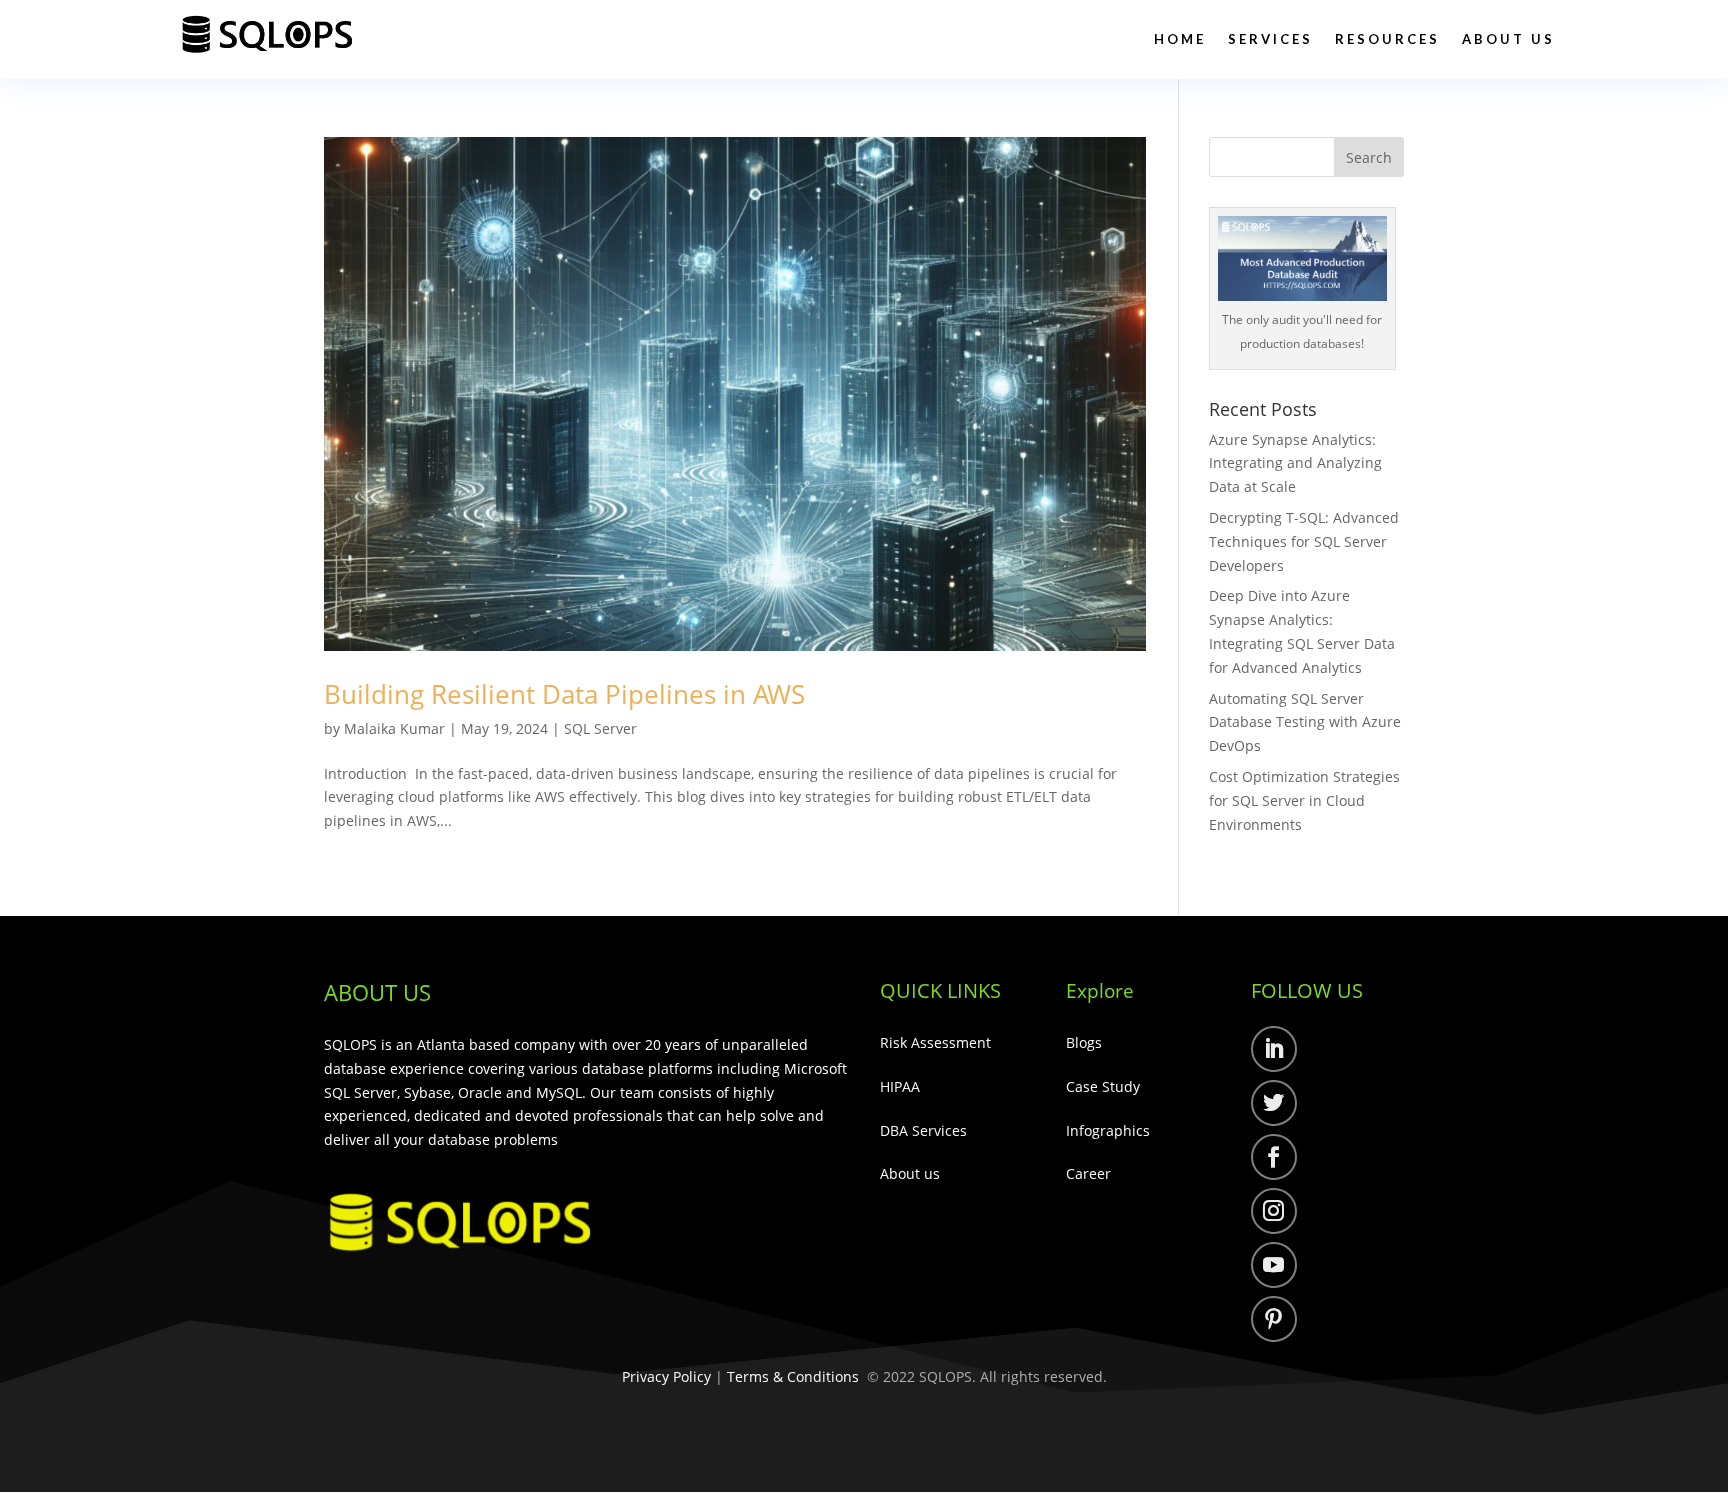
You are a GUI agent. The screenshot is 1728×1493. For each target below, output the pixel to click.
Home (1180, 39)
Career (1088, 1173)
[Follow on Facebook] (1274, 1157)
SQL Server (600, 728)
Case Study (1103, 1086)
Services (1270, 39)
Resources (1387, 39)
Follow (1338, 1052)
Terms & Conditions (793, 1376)
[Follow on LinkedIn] (1274, 1049)
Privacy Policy (666, 1376)
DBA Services (923, 1130)
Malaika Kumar (394, 728)
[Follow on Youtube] (1274, 1265)
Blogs (1084, 1042)
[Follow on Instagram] (1274, 1211)
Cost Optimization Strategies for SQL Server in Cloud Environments (1304, 800)
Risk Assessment (935, 1042)
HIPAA (900, 1086)
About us (910, 1173)
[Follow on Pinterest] (1274, 1319)
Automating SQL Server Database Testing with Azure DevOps (1305, 722)
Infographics (1108, 1130)
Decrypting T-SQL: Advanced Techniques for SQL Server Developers (1304, 541)
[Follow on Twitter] (1274, 1103)
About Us (1508, 39)
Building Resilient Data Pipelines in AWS (568, 694)
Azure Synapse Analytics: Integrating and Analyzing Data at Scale (1295, 463)
